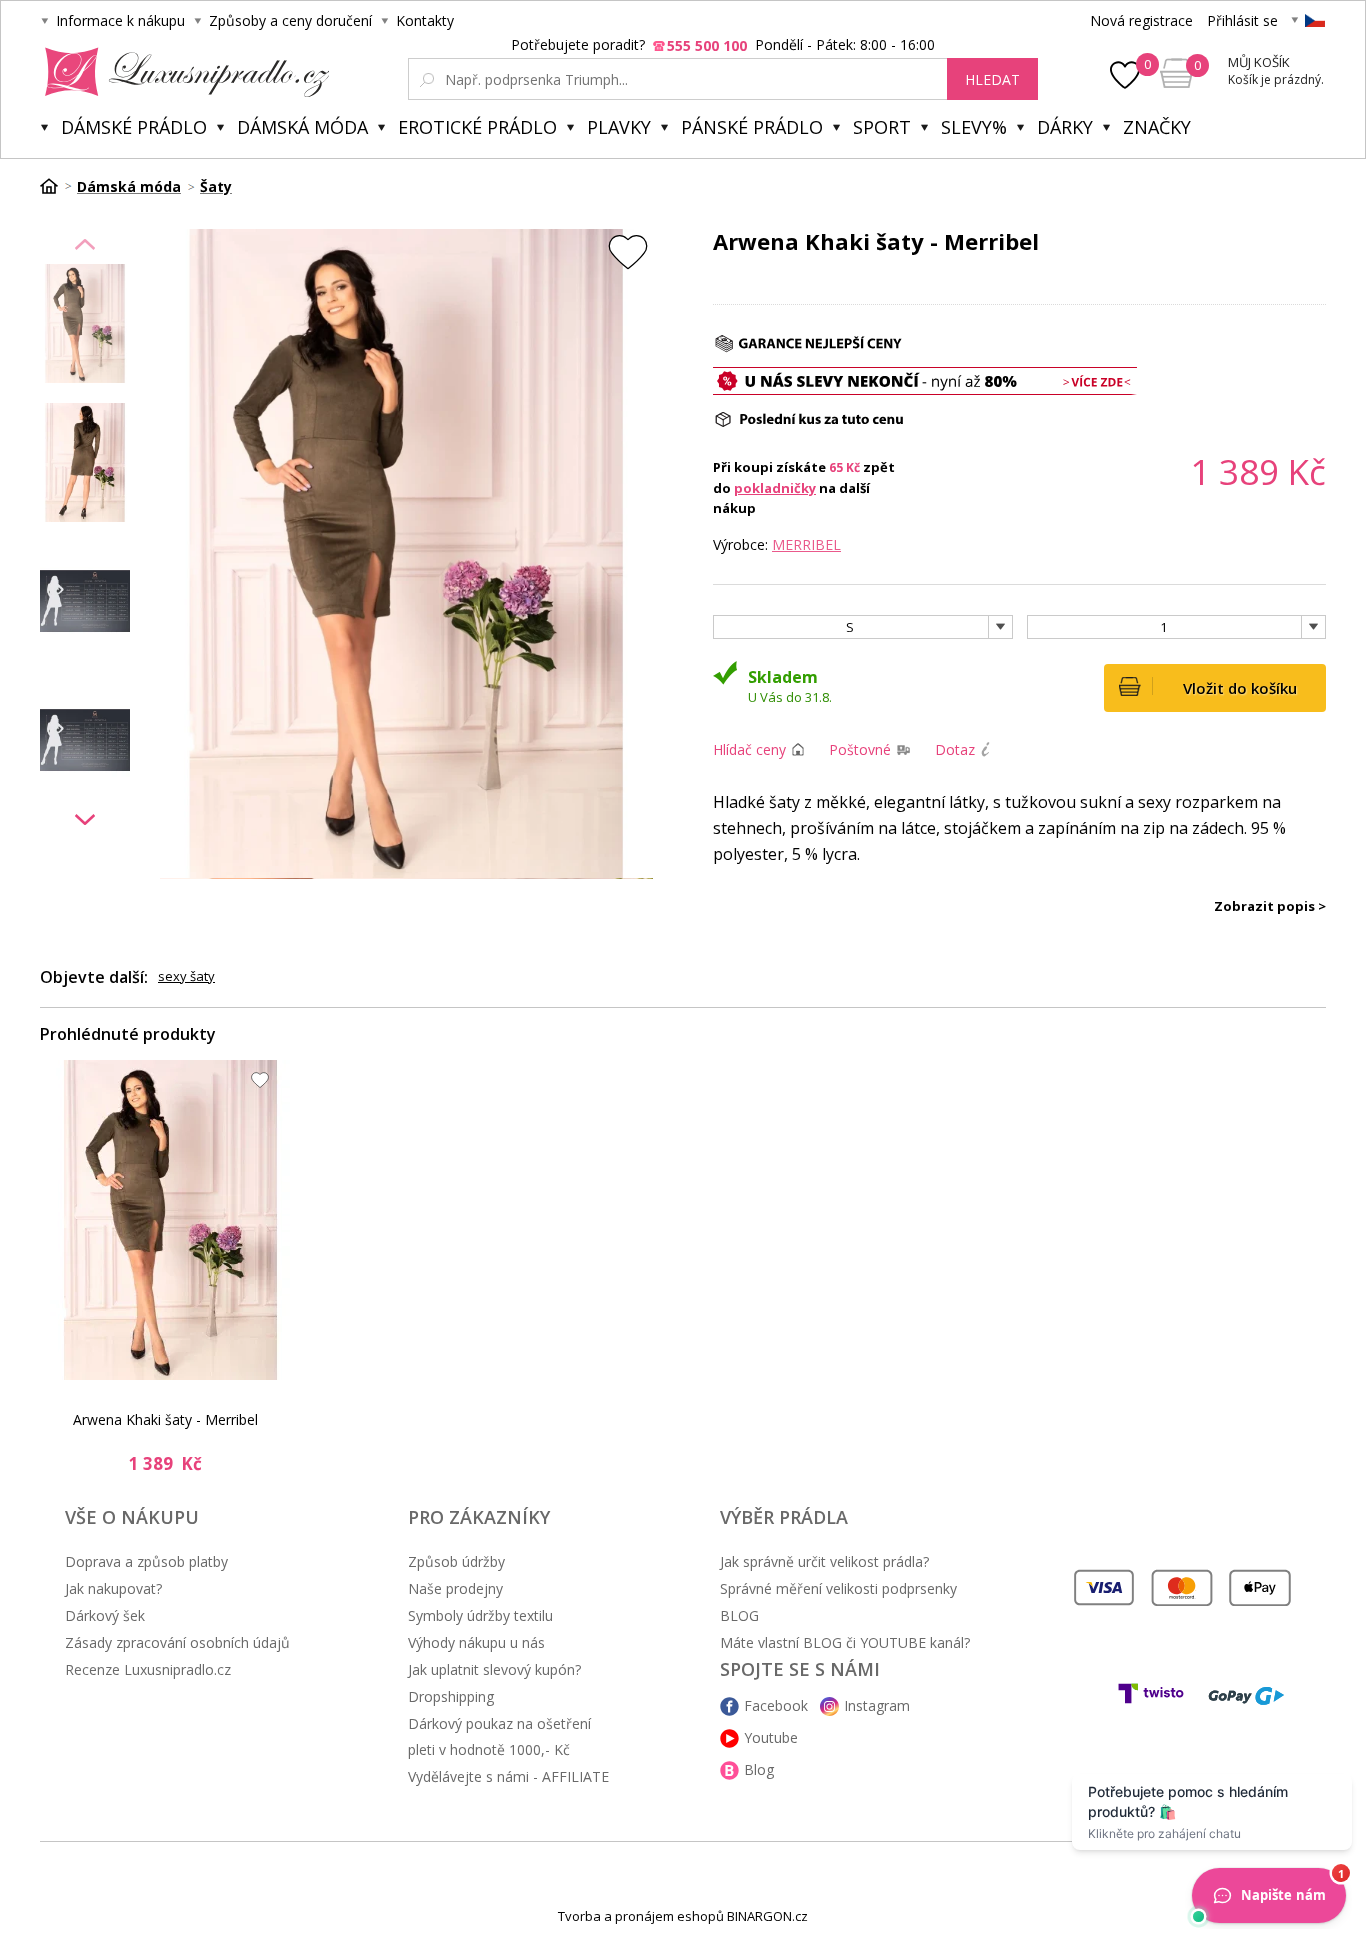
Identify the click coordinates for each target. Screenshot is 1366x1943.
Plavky (619, 127)
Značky (1157, 127)
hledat (992, 79)
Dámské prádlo (134, 127)
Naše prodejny (455, 1588)
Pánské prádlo (752, 127)
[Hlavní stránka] (56, 186)
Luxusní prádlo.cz (181, 72)
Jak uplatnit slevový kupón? (494, 1669)
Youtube (771, 1737)
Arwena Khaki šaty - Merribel (165, 1419)
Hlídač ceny (749, 749)
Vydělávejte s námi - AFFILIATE (508, 1776)
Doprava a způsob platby (146, 1561)
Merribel (806, 544)
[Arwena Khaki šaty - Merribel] (171, 1220)
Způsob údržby (456, 1561)
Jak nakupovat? (113, 1588)
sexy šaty (186, 976)
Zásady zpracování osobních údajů (177, 1642)
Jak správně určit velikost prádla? (824, 1561)
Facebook (776, 1705)
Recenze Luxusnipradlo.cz (148, 1669)
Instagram (877, 1705)
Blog (759, 1769)
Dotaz (955, 749)
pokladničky (775, 488)
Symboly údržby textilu (480, 1615)
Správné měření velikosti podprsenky (838, 1588)
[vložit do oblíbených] (628, 251)
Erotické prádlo (477, 127)
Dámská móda (302, 127)
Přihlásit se (1242, 20)
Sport (882, 127)
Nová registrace (1141, 20)
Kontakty (425, 20)
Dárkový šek (105, 1615)
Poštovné (860, 749)
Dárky (1065, 127)
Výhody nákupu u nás (476, 1642)
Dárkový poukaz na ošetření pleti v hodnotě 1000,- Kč (499, 1736)
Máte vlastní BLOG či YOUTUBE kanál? (845, 1642)
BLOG (739, 1615)
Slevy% (974, 127)
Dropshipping (451, 1696)
